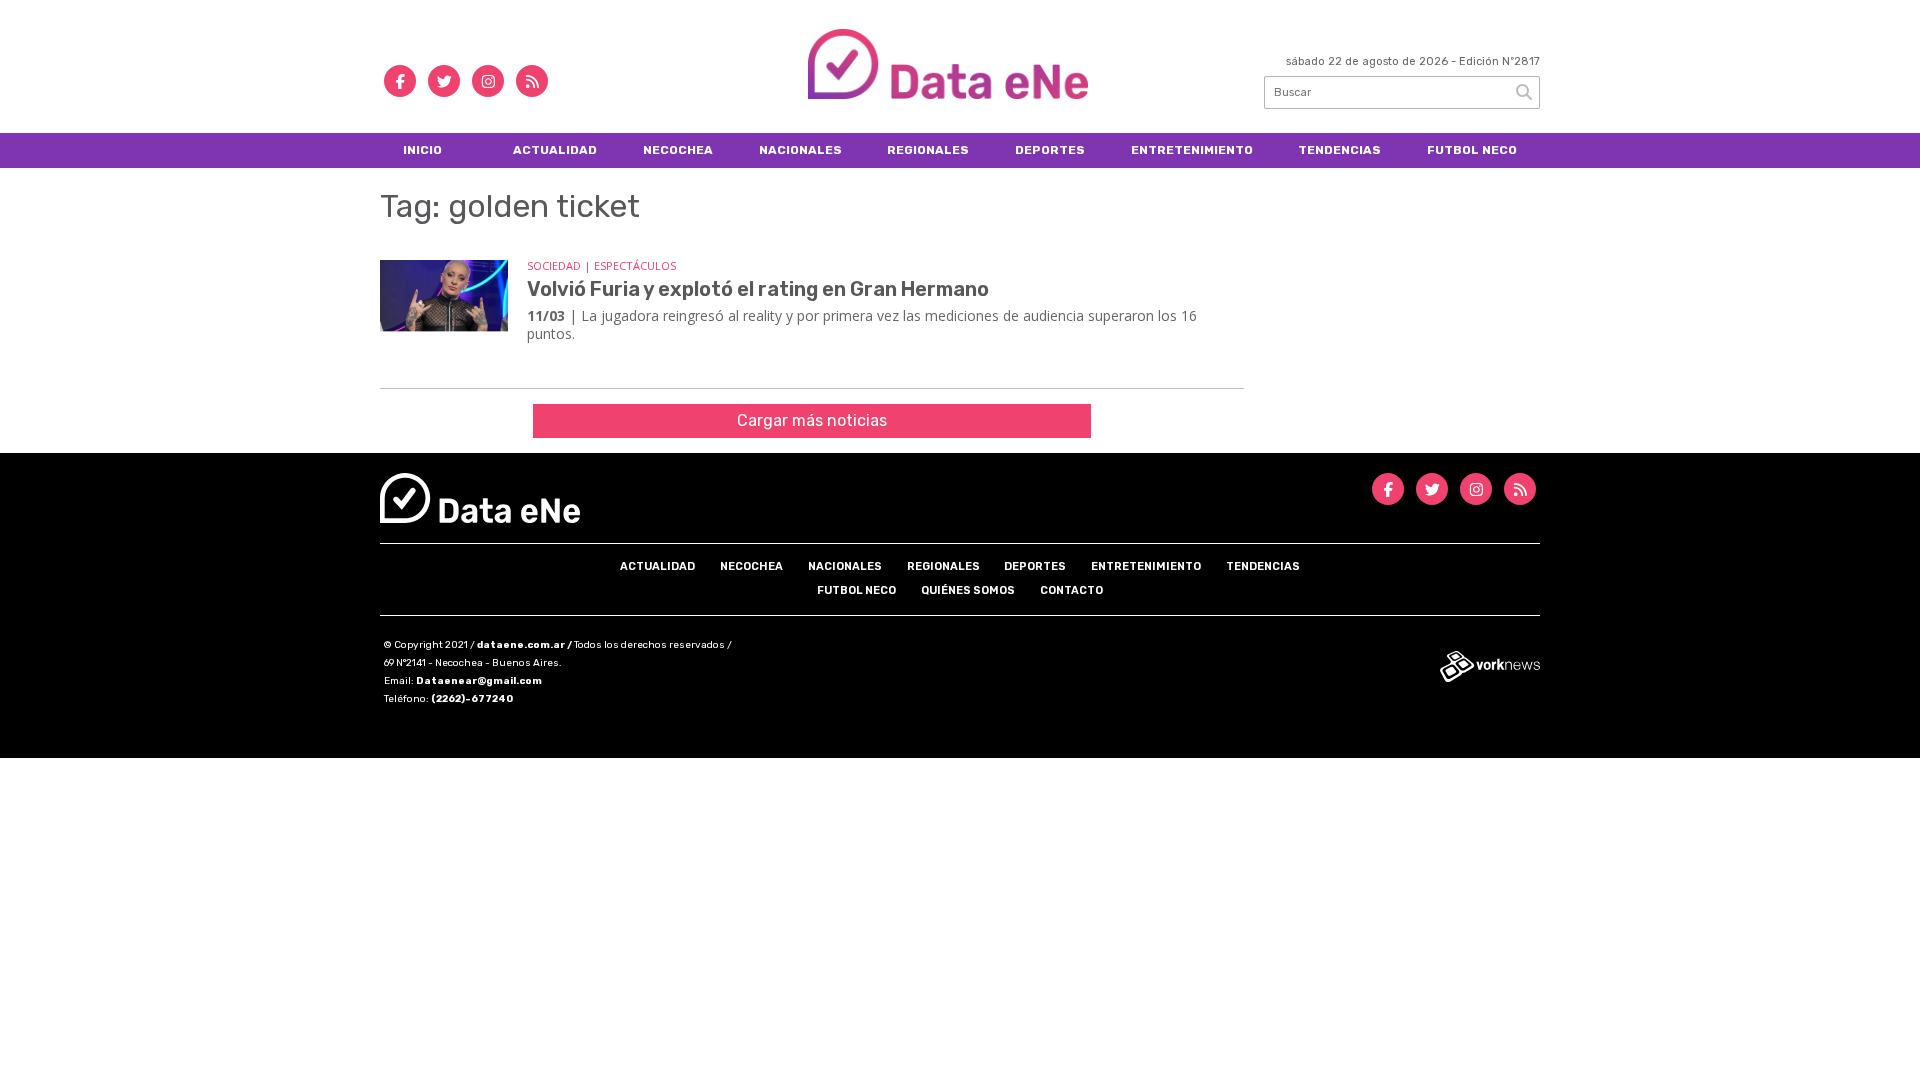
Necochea (678, 150)
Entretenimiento (1192, 150)
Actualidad (555, 150)
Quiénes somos (968, 590)
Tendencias (1339, 150)
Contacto (1071, 590)
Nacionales (800, 150)
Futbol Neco (1472, 150)
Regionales (928, 150)
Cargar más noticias (812, 420)
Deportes (1050, 150)
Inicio (422, 150)
